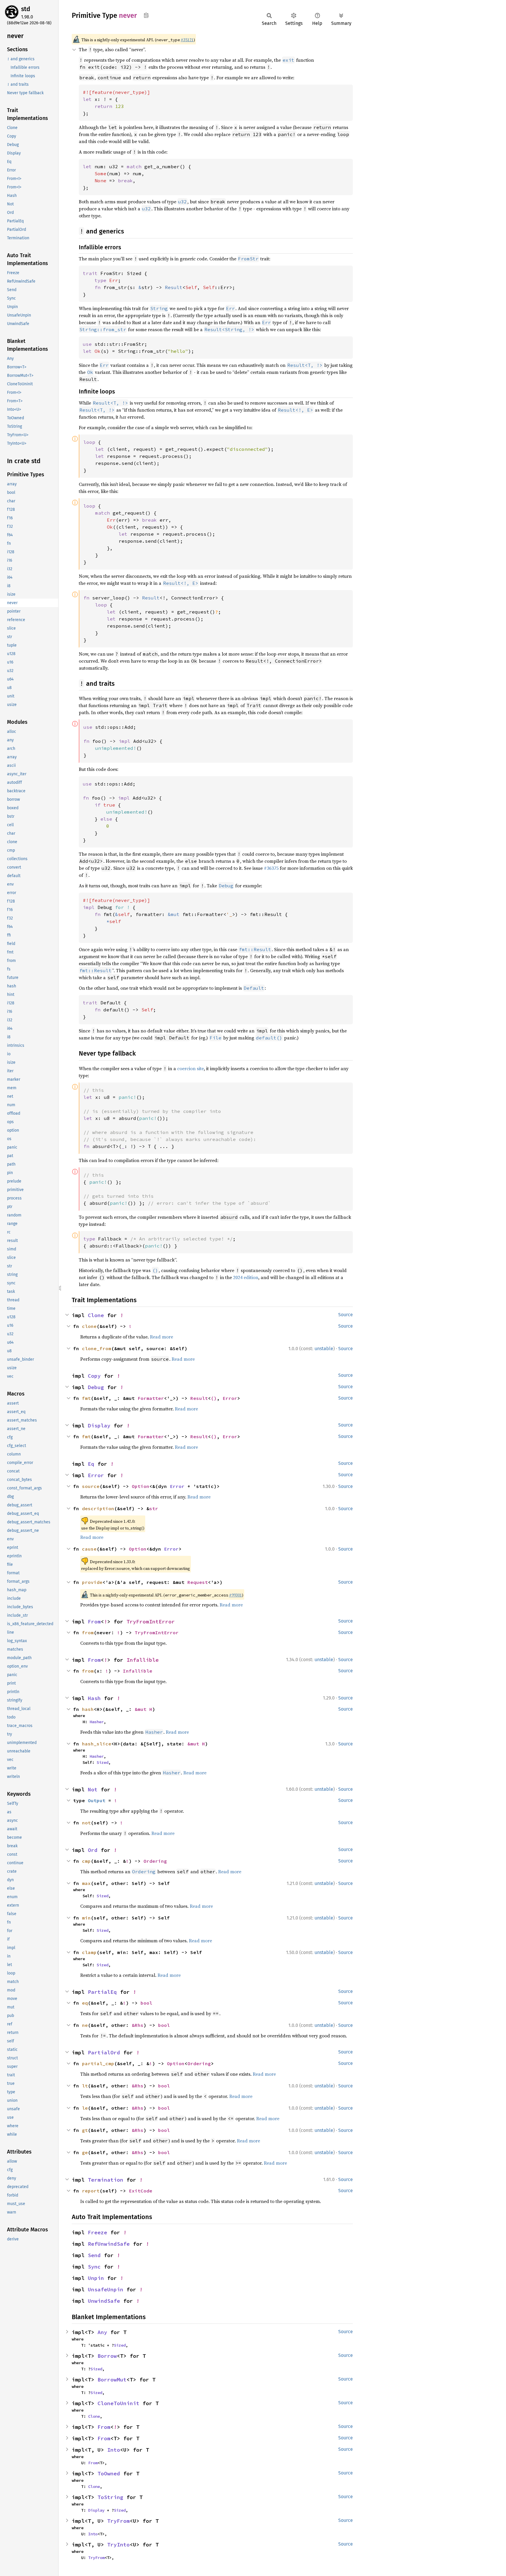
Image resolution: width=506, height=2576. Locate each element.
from (88, 1632)
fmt (86, 1398)
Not (93, 1789)
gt (85, 2130)
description (98, 1508)
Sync (94, 2267)
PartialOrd (104, 2052)
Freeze (98, 2232)
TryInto (118, 2545)
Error (230, 1398)
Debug (96, 1387)
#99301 (235, 1595)
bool (146, 2003)
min (86, 1918)
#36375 (271, 868)
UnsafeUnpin (106, 2289)
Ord (93, 1850)
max (86, 1883)
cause (89, 1549)
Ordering (155, 1861)
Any (102, 2332)
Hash (94, 1698)
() (214, 1398)
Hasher (97, 1722)
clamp (89, 1952)
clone (89, 1326)
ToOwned (109, 2473)
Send (94, 2255)
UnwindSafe (104, 2301)
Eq (91, 1464)
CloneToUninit (118, 2403)
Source (346, 1315)
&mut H (143, 1709)
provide (92, 1582)
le (85, 2108)
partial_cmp (98, 2063)
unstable (324, 1349)
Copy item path (146, 15)
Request (198, 1582)
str (154, 1508)
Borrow (107, 2356)
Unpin (96, 2278)
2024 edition (246, 1277)
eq (85, 2003)
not (86, 1823)
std (26, 9)
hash (88, 1709)
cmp (86, 1861)
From (94, 1622)
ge (85, 2152)
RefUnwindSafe (109, 2244)
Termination (106, 2180)
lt (85, 2086)
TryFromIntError (151, 1622)
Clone (96, 1315)
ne (85, 2025)
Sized (102, 1762)
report (91, 2191)
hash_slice (97, 1744)
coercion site (190, 1068)
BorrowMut (112, 2380)
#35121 (187, 40)
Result (199, 1398)
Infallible (143, 1660)
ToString (110, 2497)
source (91, 1486)
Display (99, 1426)
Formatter (151, 1398)
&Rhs (138, 2025)
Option (141, 1486)
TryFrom (118, 2521)
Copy (94, 1376)
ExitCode (141, 2191)
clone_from (97, 1348)
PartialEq (102, 1992)
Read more (161, 1337)
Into (114, 2450)
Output (97, 1800)
